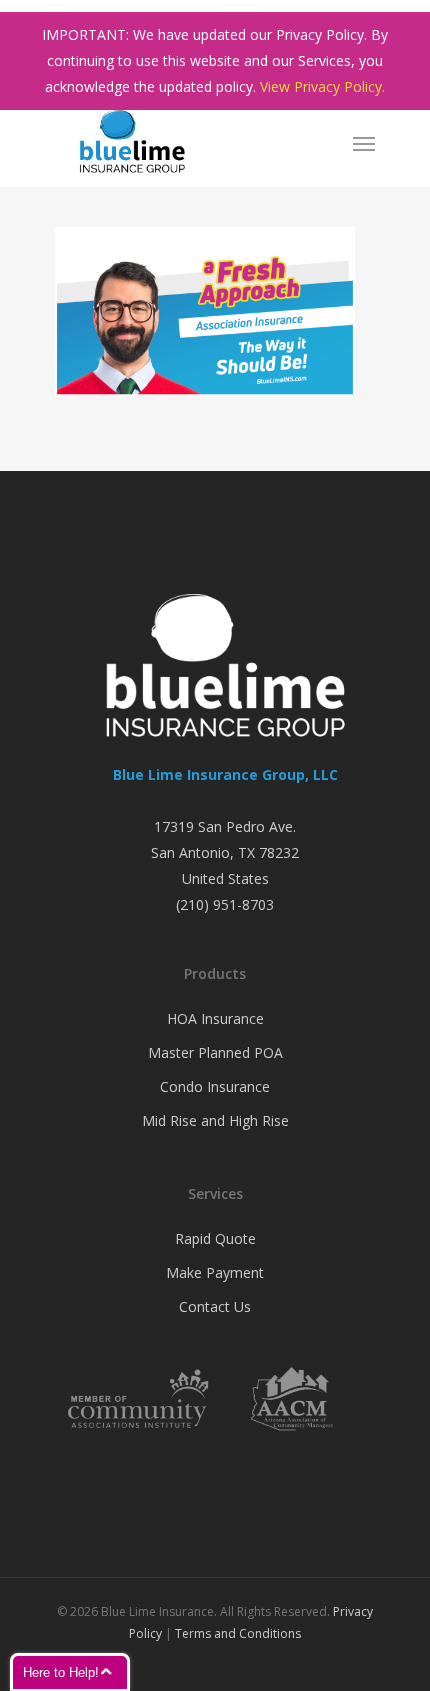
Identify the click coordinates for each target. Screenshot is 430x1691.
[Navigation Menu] (364, 143)
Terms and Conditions (238, 1633)
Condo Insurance (215, 1086)
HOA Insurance (215, 1018)
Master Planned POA (215, 1052)
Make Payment (215, 1272)
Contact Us (215, 1306)
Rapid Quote (215, 1238)
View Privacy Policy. (322, 86)
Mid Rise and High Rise (215, 1120)
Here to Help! (61, 1672)
